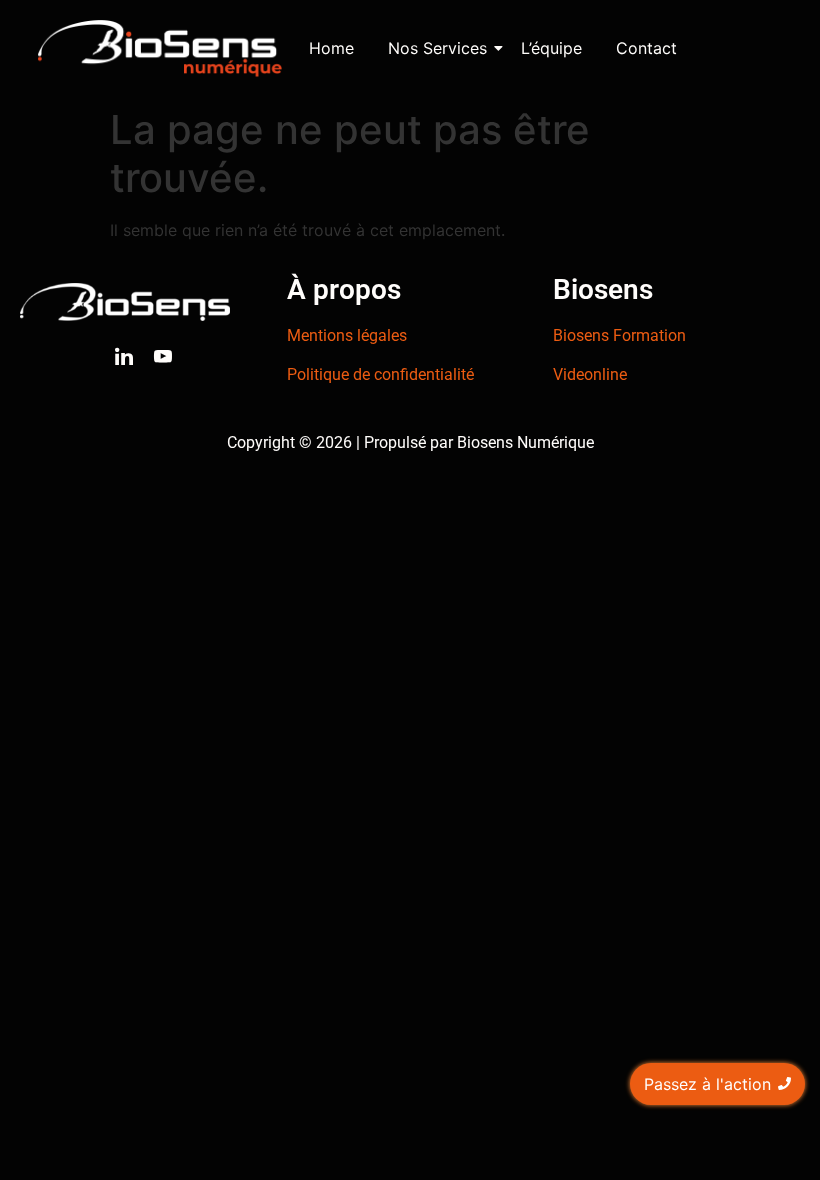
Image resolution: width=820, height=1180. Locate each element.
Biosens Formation (619, 335)
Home (331, 48)
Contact (646, 48)
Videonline (590, 374)
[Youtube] (163, 358)
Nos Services (437, 48)
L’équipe (551, 48)
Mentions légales (347, 335)
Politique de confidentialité (380, 374)
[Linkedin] (124, 358)
